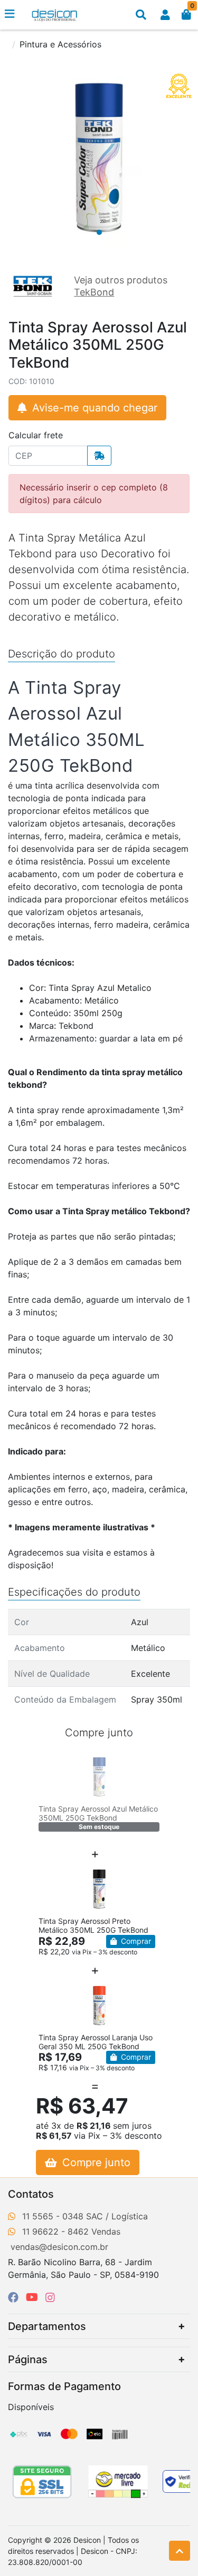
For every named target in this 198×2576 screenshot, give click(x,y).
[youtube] (34, 2297)
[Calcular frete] (99, 456)
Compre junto (95, 2162)
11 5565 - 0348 (53, 2216)
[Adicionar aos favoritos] (52, 1763)
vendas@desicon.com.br (59, 2247)
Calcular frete (36, 435)
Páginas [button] (28, 2359)
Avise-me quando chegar (93, 408)
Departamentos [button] (47, 2326)
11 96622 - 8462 (55, 2231)
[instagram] (50, 2297)
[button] (165, 15)
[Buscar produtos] (141, 15)
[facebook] (15, 2297)
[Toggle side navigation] (11, 14)
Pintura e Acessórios (60, 44)
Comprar (135, 1941)
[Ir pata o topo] (180, 2551)
